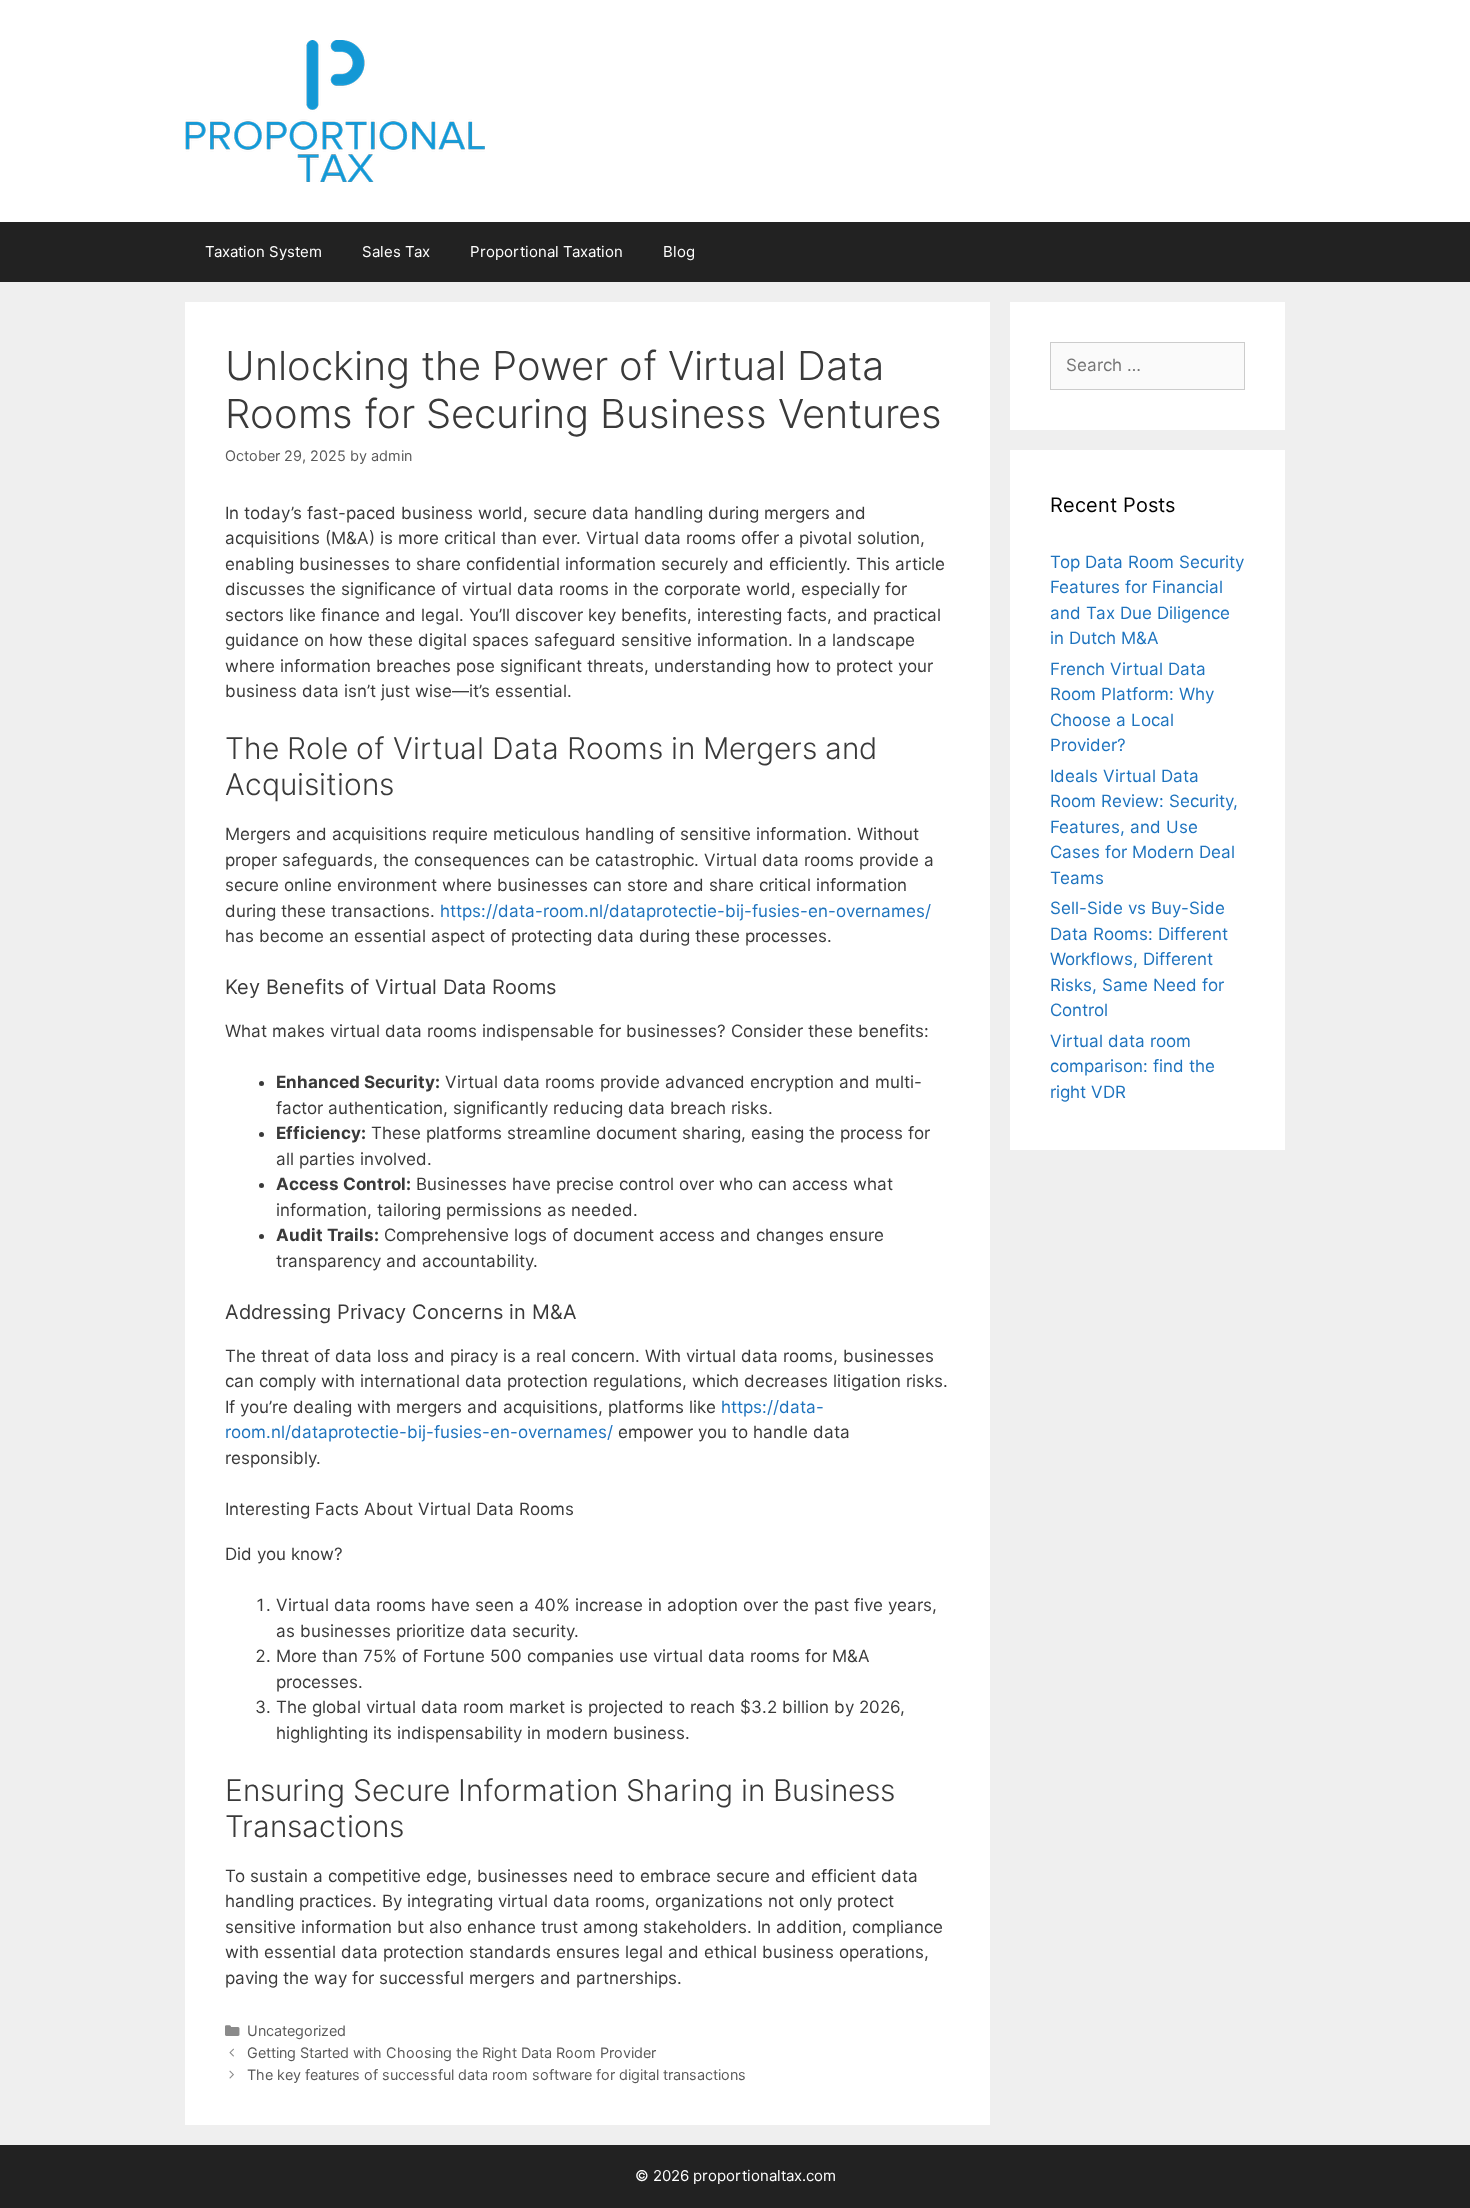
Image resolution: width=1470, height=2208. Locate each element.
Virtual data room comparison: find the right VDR (1132, 1066)
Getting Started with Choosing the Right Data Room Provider (451, 2052)
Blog (679, 251)
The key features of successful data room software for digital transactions (496, 2074)
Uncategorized (296, 2030)
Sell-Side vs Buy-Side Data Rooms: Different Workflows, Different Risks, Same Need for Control (1139, 959)
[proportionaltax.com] (335, 110)
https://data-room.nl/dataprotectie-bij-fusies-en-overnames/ (685, 911)
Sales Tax (396, 251)
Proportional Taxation (546, 251)
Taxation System (263, 251)
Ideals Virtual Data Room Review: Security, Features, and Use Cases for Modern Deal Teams (1144, 827)
